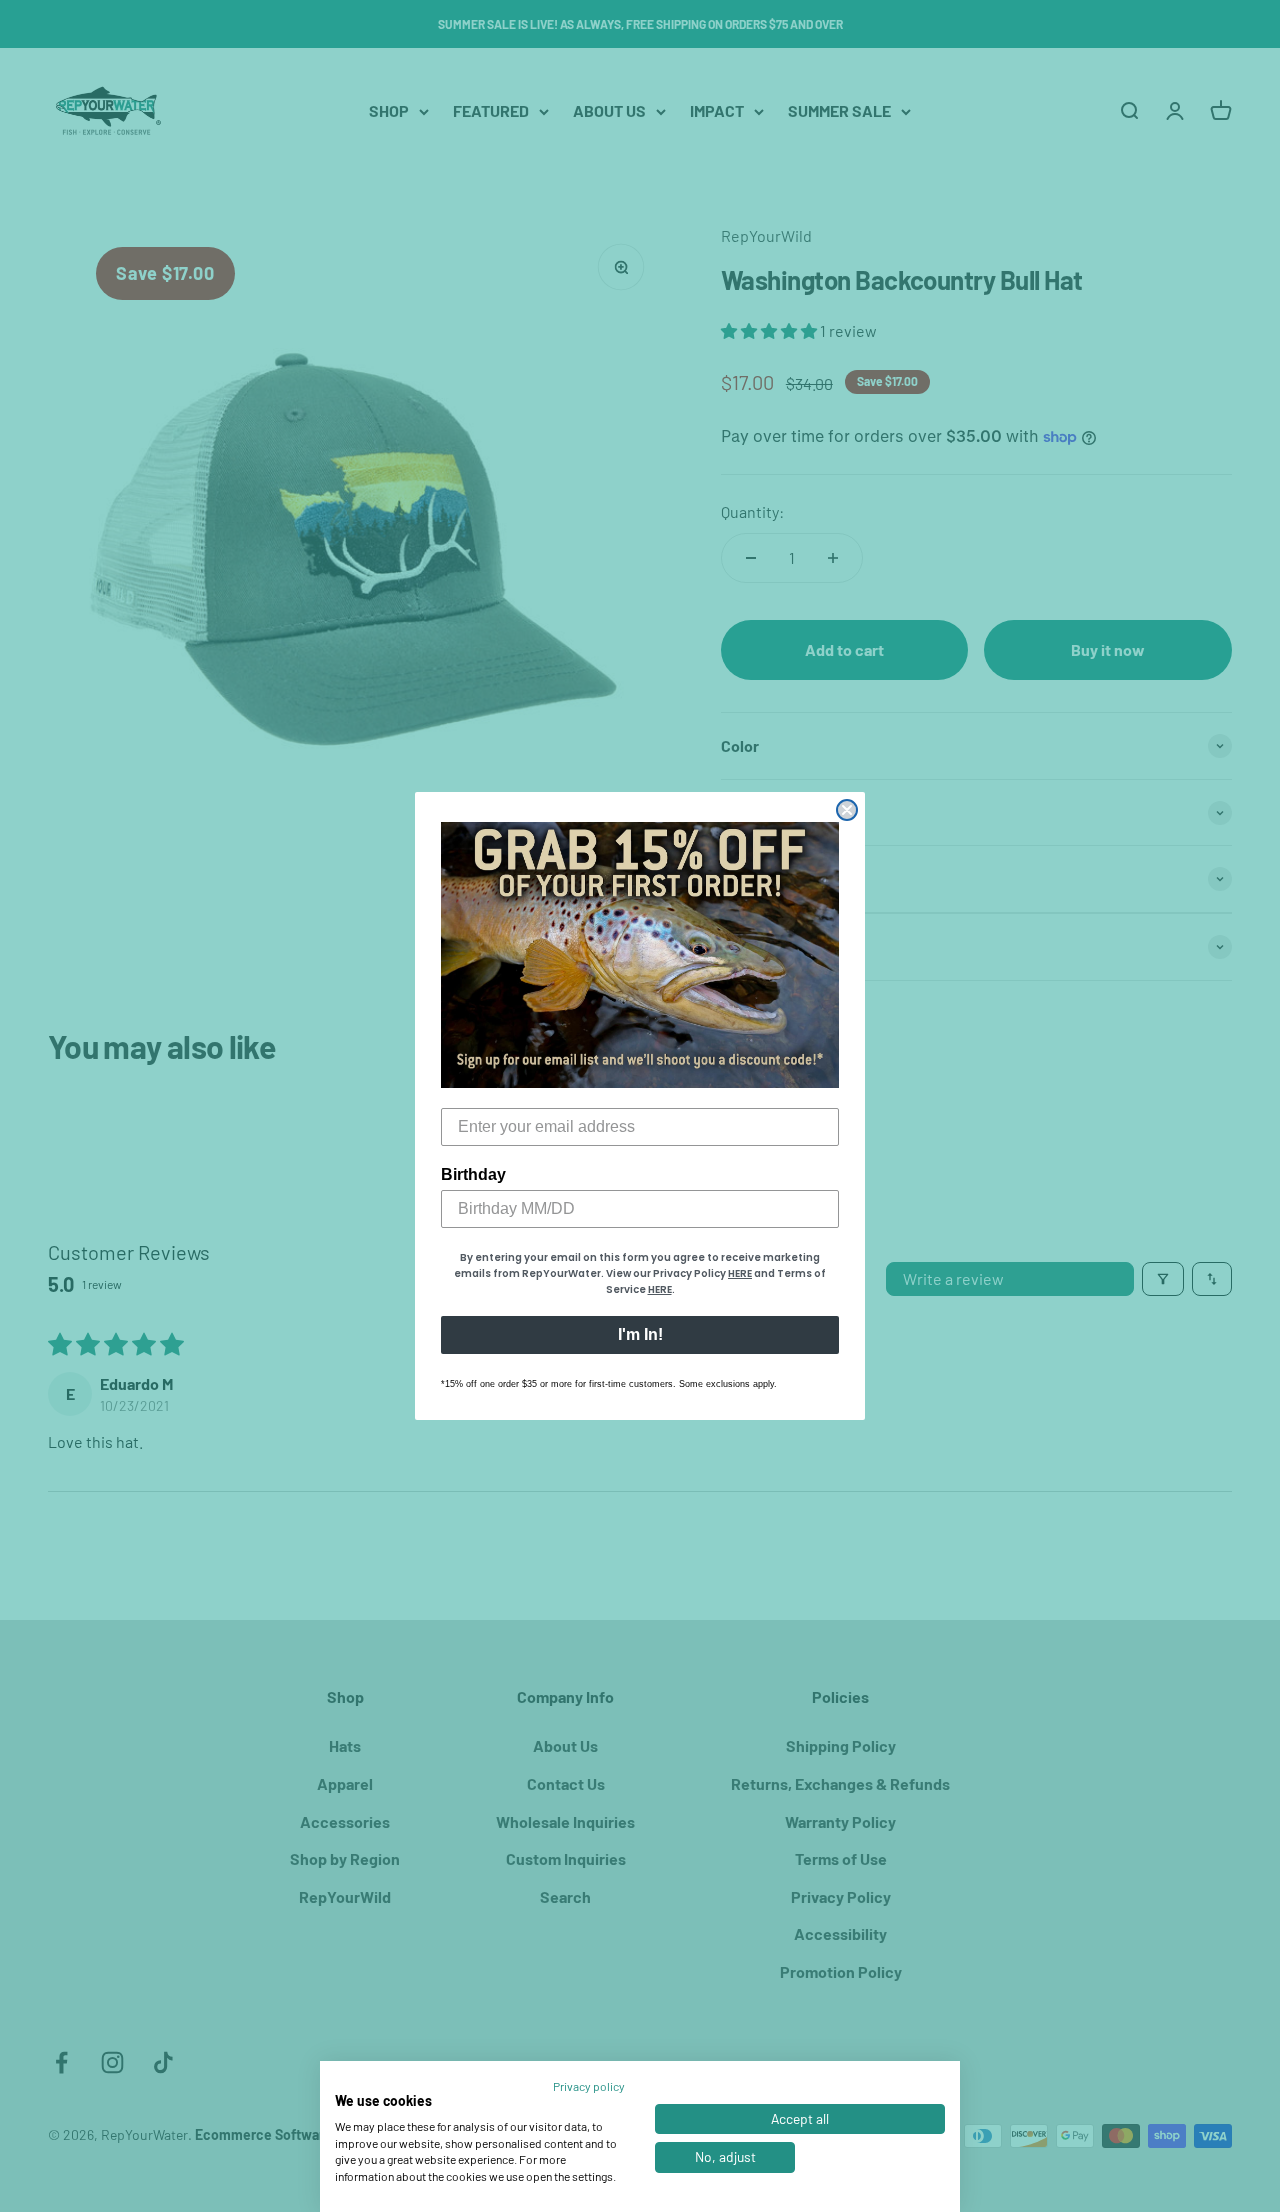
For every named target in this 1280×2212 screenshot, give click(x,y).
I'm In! (640, 1334)
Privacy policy (589, 2086)
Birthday (473, 1174)
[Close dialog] (847, 810)
